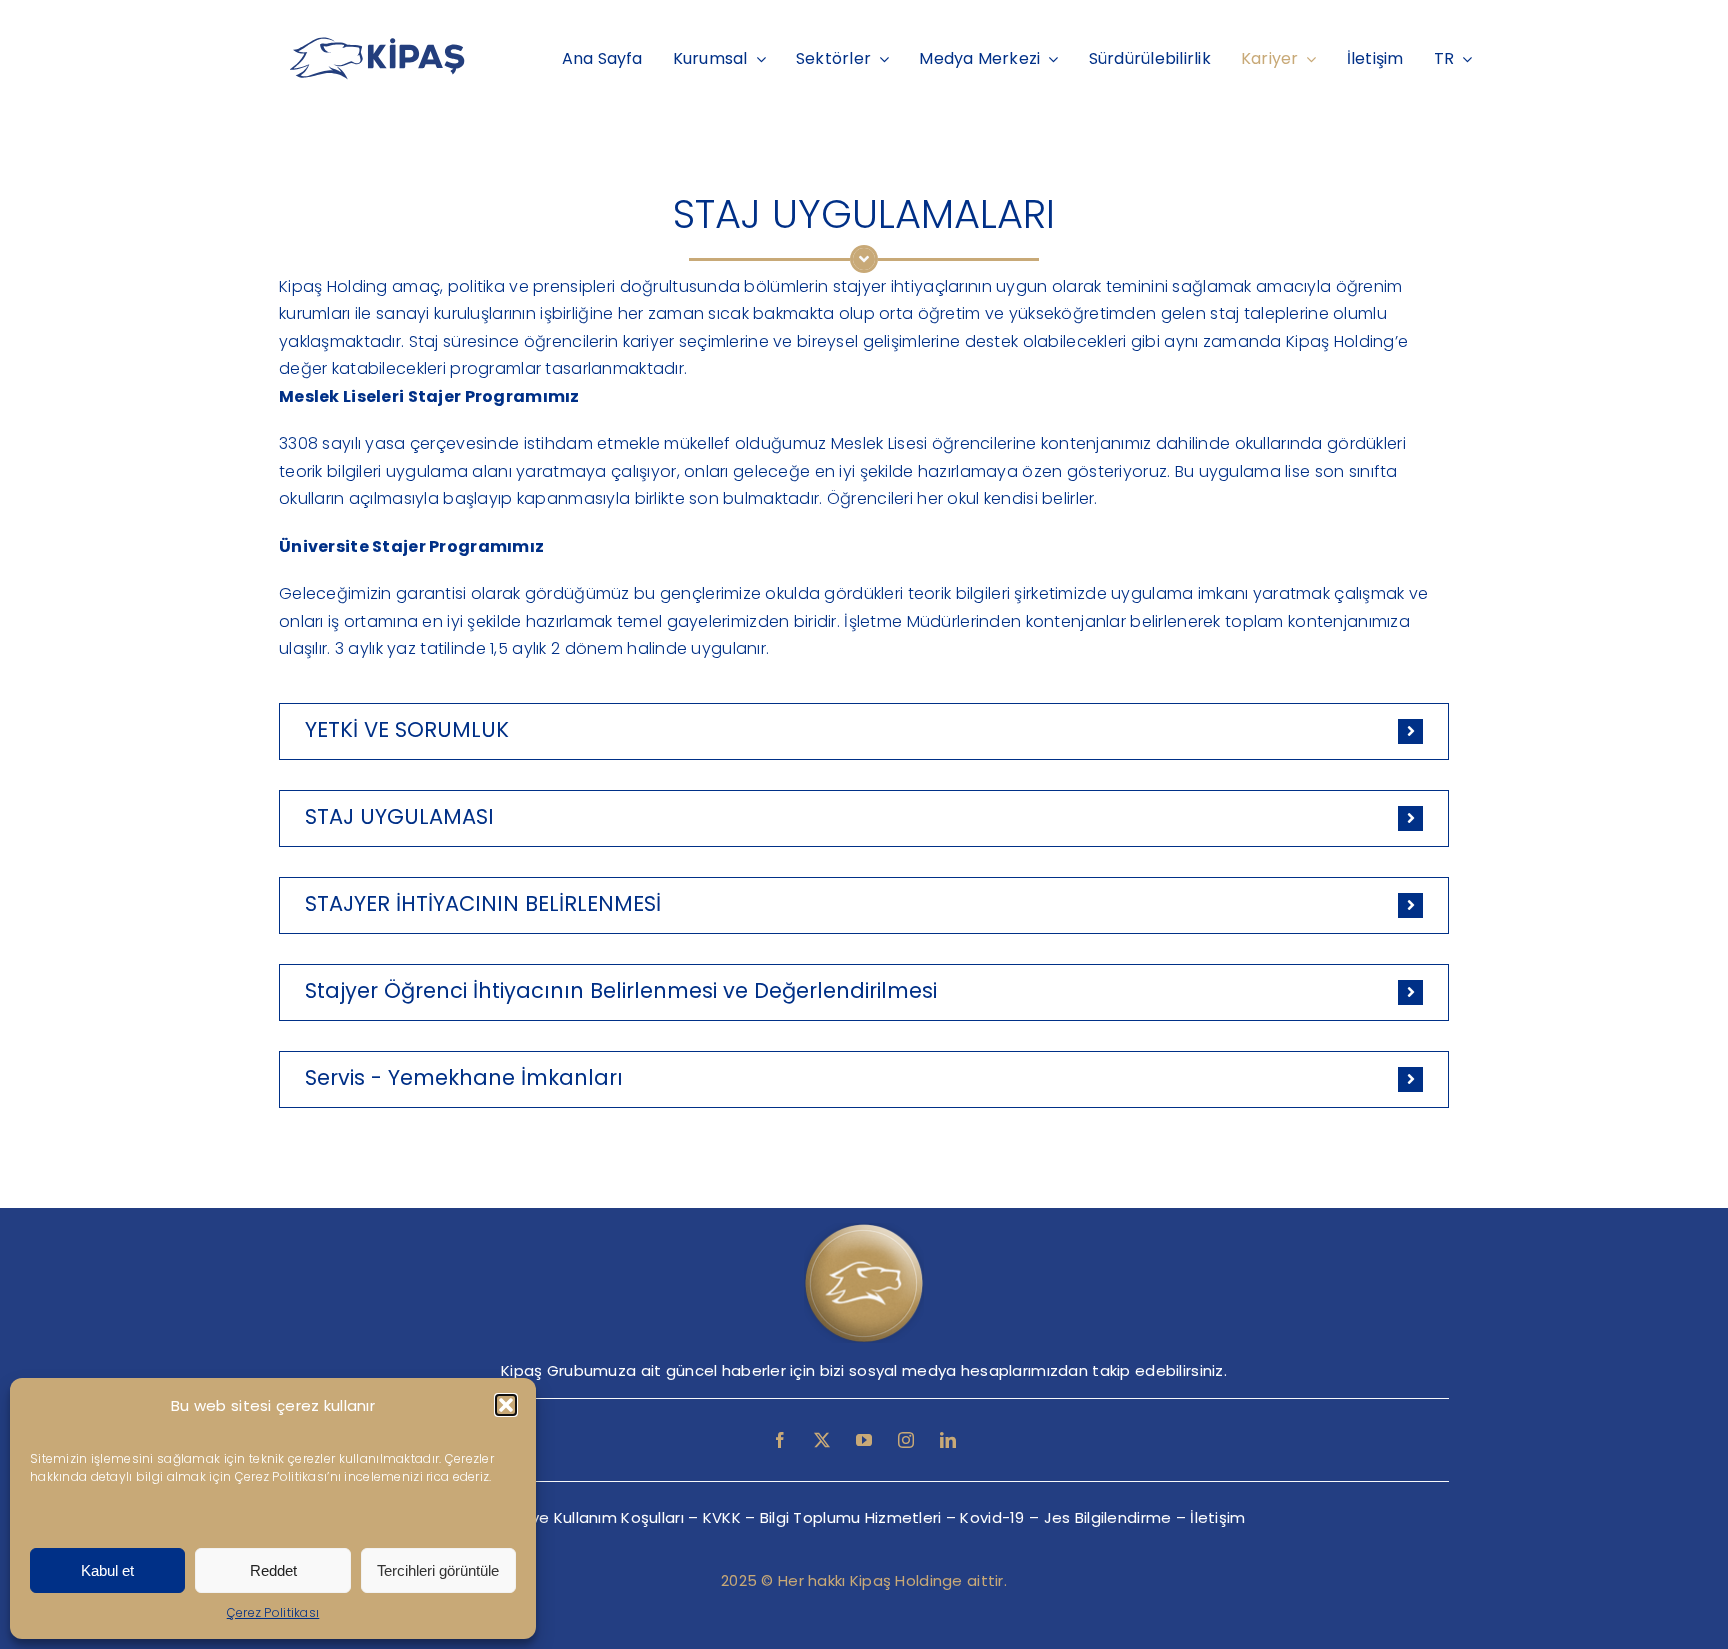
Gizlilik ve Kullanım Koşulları (583, 1517)
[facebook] (780, 1440)
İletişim (1217, 1517)
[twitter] (822, 1440)
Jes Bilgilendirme (1108, 1517)
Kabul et (107, 1570)
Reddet (273, 1570)
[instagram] (906, 1440)
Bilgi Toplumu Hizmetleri (851, 1517)
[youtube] (864, 1440)
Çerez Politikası (273, 1612)
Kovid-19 (992, 1517)
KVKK (722, 1517)
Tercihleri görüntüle (438, 1570)
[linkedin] (948, 1440)
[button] (506, 1405)
